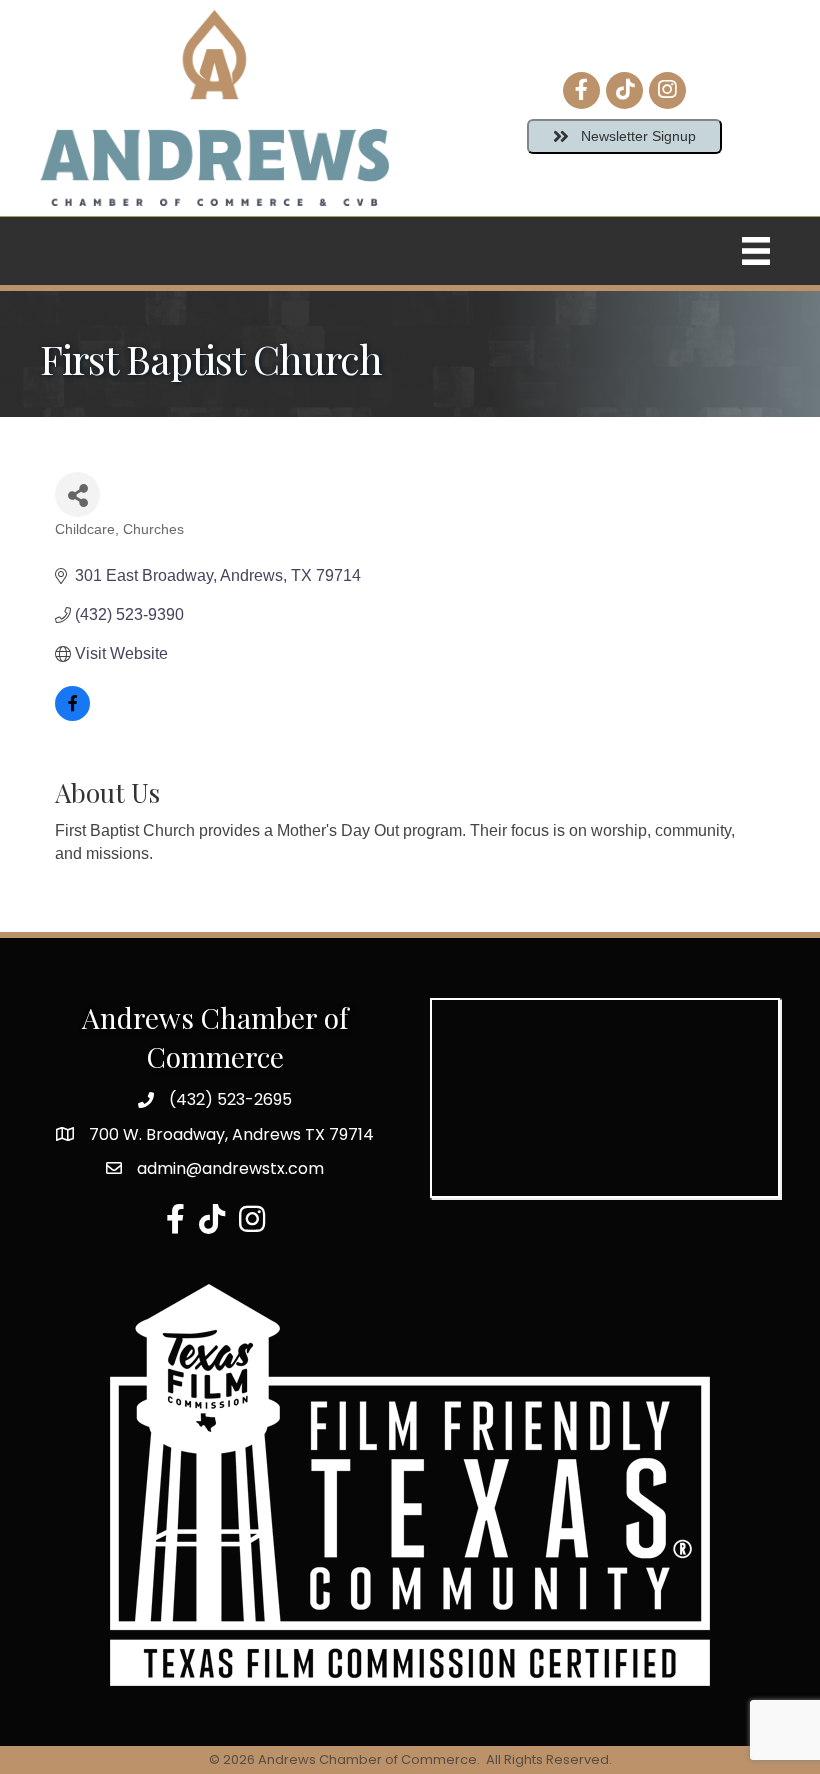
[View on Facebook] (72, 715)
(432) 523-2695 (230, 1099)
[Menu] (756, 251)
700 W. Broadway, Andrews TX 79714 (231, 1134)
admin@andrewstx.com (230, 1168)
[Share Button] (77, 494)
